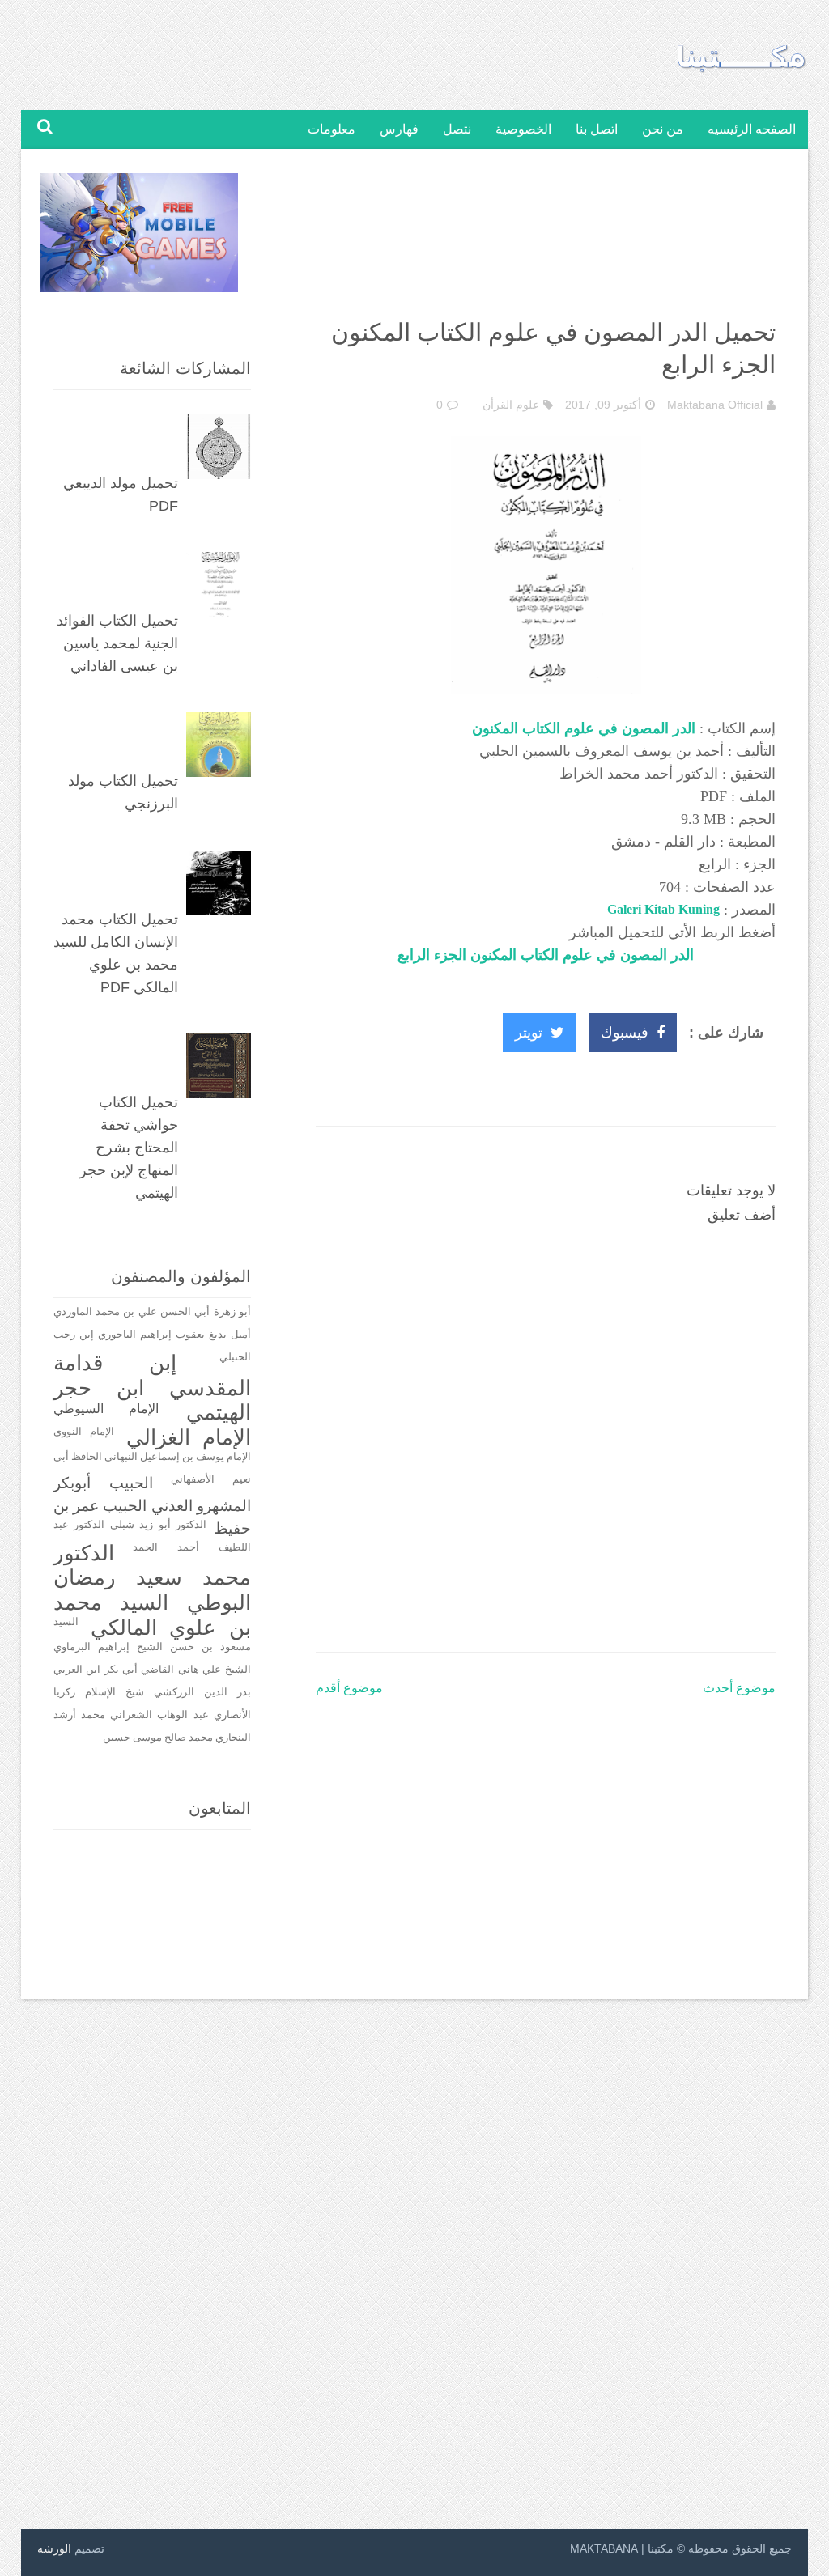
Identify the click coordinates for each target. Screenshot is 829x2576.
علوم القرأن (511, 405)
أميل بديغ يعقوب (213, 1335)
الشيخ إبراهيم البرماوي (108, 1647)
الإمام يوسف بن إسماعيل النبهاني (178, 1457)
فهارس (399, 129)
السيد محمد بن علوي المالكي (152, 1615)
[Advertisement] (545, 237)
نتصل (457, 129)
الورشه (54, 2548)
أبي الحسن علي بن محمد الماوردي (132, 1312)
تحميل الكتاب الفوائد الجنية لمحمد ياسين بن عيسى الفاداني (117, 643)
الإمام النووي (84, 1432)
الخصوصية (523, 129)
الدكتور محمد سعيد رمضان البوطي (152, 1578)
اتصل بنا (597, 129)
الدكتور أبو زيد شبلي (159, 1525)
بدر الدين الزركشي (202, 1692)
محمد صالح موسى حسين (158, 1738)
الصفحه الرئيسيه (752, 129)
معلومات (332, 129)
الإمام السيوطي (106, 1409)
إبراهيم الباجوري (135, 1335)
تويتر (529, 1033)
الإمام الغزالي (189, 1438)
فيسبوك (625, 1033)
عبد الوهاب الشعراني (159, 1715)
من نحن (663, 129)
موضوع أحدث (739, 1688)
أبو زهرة (232, 1312)
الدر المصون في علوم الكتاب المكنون (584, 728)
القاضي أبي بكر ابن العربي (114, 1670)
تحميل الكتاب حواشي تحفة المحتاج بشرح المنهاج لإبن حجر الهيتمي (129, 1148)
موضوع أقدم (349, 1688)
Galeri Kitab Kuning (663, 909)
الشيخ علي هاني (215, 1670)
